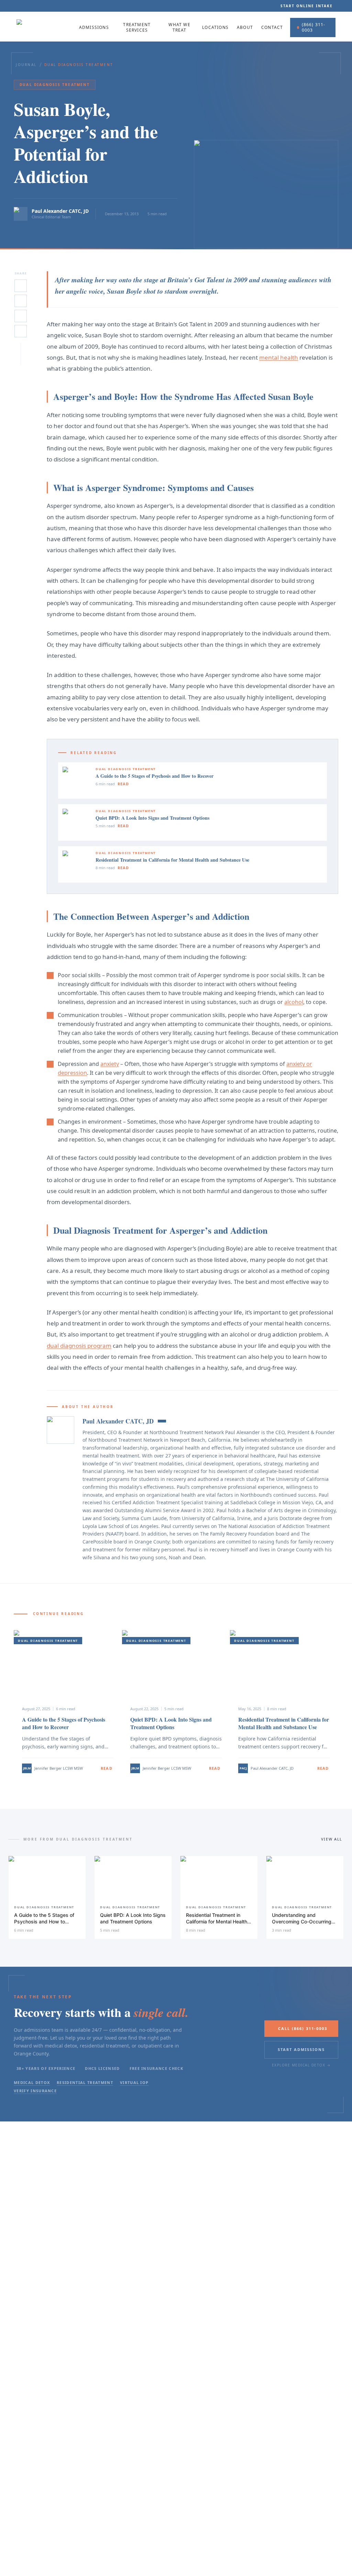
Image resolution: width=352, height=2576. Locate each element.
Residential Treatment (85, 2082)
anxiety (110, 1064)
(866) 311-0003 (314, 27)
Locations (215, 28)
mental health (279, 357)
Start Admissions (301, 2049)
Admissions (94, 28)
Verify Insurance (35, 2091)
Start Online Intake (307, 6)
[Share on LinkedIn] (21, 301)
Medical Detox (32, 2082)
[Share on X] (21, 286)
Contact (272, 28)
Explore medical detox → (301, 2065)
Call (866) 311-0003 (303, 2028)
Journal (26, 65)
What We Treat (179, 28)
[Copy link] (21, 331)
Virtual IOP (134, 2082)
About (245, 28)
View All (332, 1839)
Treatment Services (137, 28)
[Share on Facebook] (21, 316)
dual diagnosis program (79, 1346)
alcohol (294, 1002)
